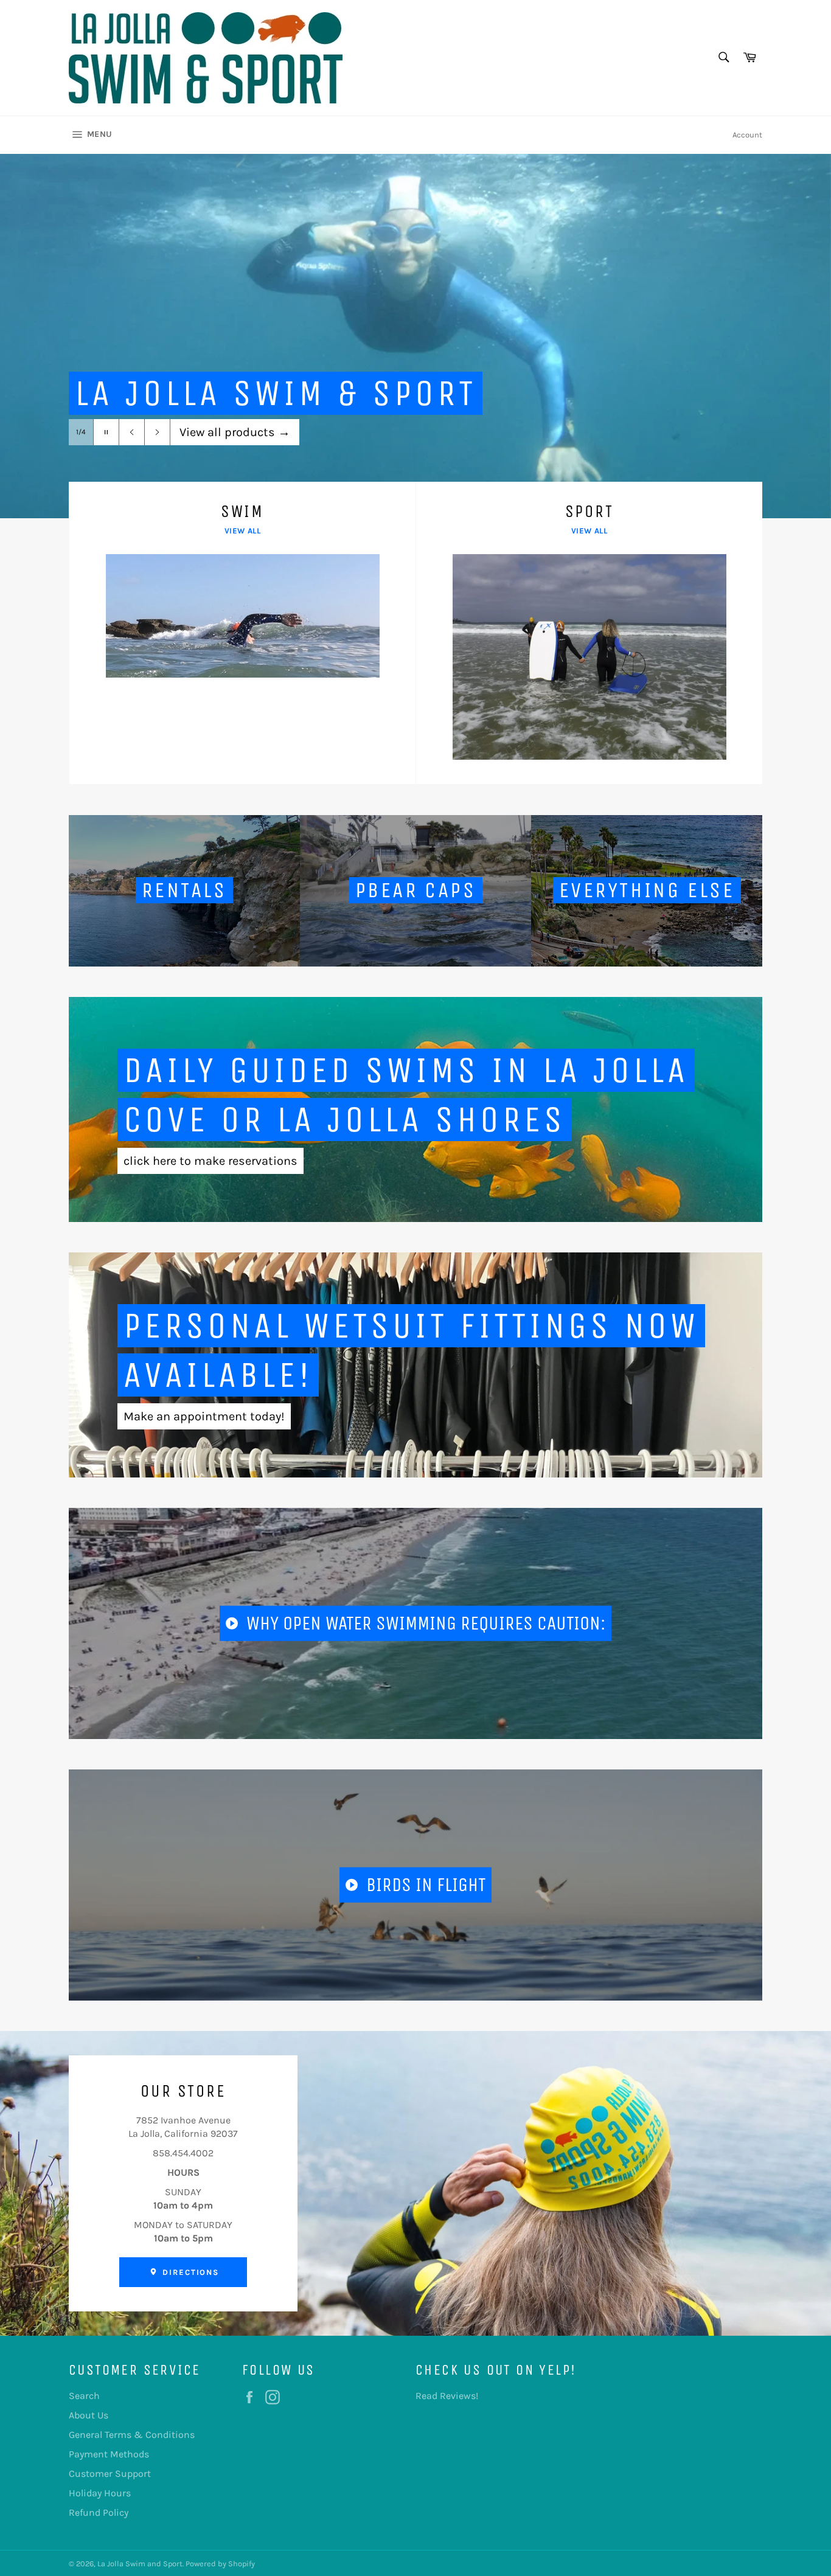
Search (84, 2396)
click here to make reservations (210, 1161)
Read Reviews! (447, 2396)
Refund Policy (99, 2512)
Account (747, 135)
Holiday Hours (100, 2493)
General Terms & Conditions (132, 2435)
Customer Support (110, 2474)
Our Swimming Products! (257, 432)
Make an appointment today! (204, 1416)
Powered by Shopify (220, 2564)
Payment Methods (109, 2454)
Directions (189, 2272)
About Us (89, 2415)
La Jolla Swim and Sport (140, 2564)
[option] (415, 336)
